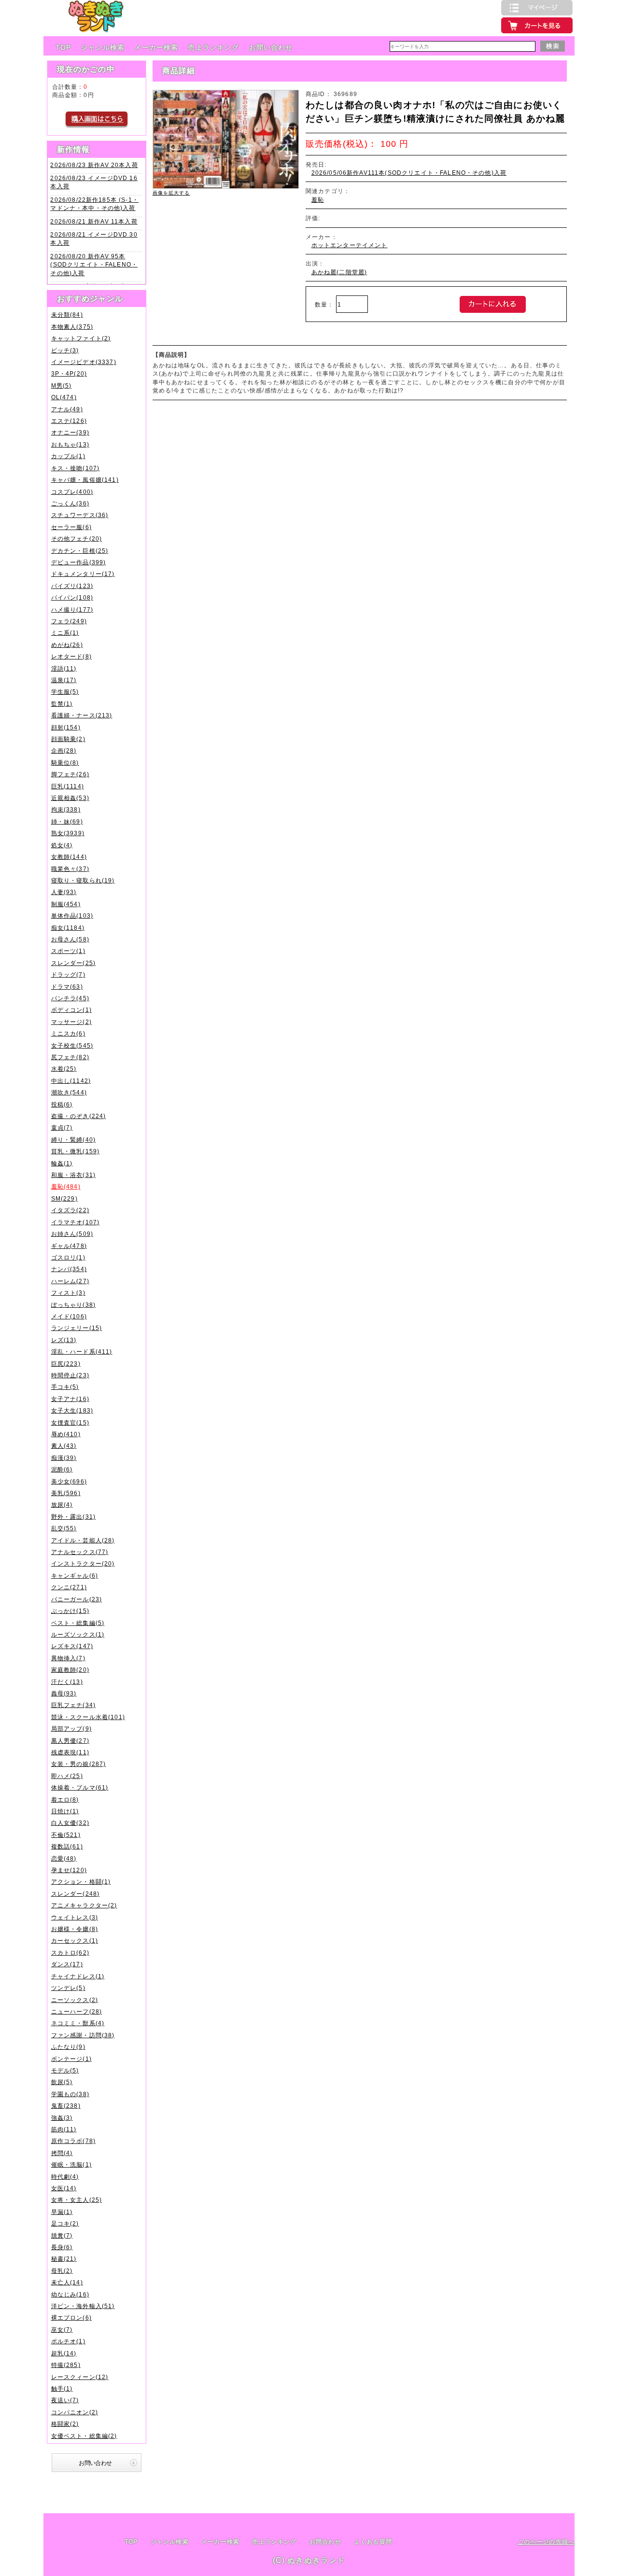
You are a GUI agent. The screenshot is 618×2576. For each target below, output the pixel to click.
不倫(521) (66, 1835)
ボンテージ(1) (71, 2059)
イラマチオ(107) (76, 1222)
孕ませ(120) (69, 1870)
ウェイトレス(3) (75, 1917)
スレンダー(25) (73, 963)
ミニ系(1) (65, 633)
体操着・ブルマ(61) (80, 1787)
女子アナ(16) (70, 1399)
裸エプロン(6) (71, 2317)
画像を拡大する (171, 193)
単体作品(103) (72, 916)
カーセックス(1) (75, 1940)
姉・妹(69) (67, 821)
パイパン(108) (72, 597)
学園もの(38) (70, 2094)
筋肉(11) (64, 2129)
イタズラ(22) (70, 1210)
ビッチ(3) (65, 350)
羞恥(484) (66, 1186)
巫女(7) (62, 2330)
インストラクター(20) (83, 1563)
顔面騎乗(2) (68, 739)
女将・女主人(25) (77, 2200)
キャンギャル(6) (75, 1575)
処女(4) (62, 845)
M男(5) (62, 385)
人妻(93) (64, 892)
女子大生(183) (72, 1410)
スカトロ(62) (70, 1953)
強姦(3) (62, 2118)
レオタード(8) (71, 656)
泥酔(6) (62, 1469)
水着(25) (64, 1069)
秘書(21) (64, 2259)
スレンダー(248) (76, 1894)
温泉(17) (64, 680)
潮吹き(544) (69, 1092)
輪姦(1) (62, 1163)
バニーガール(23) (77, 1599)
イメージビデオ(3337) (84, 362)
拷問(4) (62, 2153)
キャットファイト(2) (81, 338)
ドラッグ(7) (68, 974)
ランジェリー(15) (77, 1328)
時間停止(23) (70, 1375)
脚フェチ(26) (70, 774)
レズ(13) (64, 1340)
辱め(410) (66, 1434)
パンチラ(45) (70, 998)
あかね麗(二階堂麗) (339, 272)
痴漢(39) (64, 1458)
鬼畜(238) (66, 2106)
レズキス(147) (72, 1646)
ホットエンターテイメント (350, 245)
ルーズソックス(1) (78, 1634)
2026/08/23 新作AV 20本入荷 (94, 165)
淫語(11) (64, 668)
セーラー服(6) (71, 527)
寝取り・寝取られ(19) (83, 880)
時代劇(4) (65, 2177)
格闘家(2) (65, 2424)
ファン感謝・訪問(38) (83, 2035)
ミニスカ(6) (68, 1033)
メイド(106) (69, 1316)
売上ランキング (213, 47)
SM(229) (64, 1198)
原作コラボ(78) (73, 2141)
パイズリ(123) (72, 586)
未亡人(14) (67, 2282)
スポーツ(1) (68, 951)
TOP (63, 47)
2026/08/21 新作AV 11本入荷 (94, 221)
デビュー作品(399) (79, 562)
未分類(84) (67, 315)
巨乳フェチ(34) (73, 1705)
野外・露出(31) (73, 1517)
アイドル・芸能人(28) (83, 1540)
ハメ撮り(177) (72, 609)
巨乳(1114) (68, 786)
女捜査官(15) (70, 1422)
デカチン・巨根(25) (80, 551)
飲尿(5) (62, 2082)
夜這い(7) (65, 2400)
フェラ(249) (69, 621)
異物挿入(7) (68, 1658)
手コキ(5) (65, 1387)
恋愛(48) (64, 1858)
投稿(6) (62, 1104)
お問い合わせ (271, 47)
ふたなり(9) (68, 2047)
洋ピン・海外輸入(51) (83, 2306)
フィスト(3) (68, 1293)
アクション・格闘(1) (81, 1882)
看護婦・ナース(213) (82, 715)
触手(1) (62, 2388)
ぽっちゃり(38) (73, 1305)
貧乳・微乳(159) (76, 1151)
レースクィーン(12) (80, 2377)
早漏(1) (62, 2212)
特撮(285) (66, 2365)
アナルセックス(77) (80, 1552)
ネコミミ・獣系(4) (78, 2023)
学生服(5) (65, 692)
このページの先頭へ (546, 2541)
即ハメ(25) (67, 1776)
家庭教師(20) (70, 1670)
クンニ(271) (69, 1587)
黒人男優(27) (70, 1741)
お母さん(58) (70, 939)
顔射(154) (66, 727)
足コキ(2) (65, 2223)
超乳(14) (64, 2353)
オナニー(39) (70, 432)
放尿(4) (62, 1505)
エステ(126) (69, 421)
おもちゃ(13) (70, 444)
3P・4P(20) (69, 373)
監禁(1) (62, 704)
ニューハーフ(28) (77, 2011)
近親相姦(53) (70, 798)
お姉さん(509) (72, 1234)
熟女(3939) (68, 833)
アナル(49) (67, 409)
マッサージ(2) (71, 1022)
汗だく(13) (67, 1682)
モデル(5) (65, 2070)
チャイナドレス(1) (78, 1976)
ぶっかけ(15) (70, 1611)
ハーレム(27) (70, 1281)
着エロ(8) (65, 1799)
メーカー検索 (156, 47)
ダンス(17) (67, 1964)
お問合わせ (325, 2542)
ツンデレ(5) (68, 1988)
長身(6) (62, 2247)
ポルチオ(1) (68, 2341)
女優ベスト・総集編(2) (84, 2436)
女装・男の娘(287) (79, 1764)
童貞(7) (62, 1127)
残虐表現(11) (70, 1752)
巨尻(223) (66, 1364)
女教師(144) (69, 857)
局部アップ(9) (71, 1729)
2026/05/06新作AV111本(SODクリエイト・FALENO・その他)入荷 (409, 173)
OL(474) (64, 397)
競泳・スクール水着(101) (88, 1717)
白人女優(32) (70, 1823)
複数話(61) (67, 1846)
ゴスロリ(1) (68, 1257)
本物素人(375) (72, 327)
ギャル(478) (69, 1246)
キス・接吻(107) (76, 468)
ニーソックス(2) (75, 2000)
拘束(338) (66, 809)
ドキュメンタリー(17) (83, 574)
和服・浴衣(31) (73, 1175)
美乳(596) (66, 1493)
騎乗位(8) (65, 763)
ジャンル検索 (103, 47)
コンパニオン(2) (75, 2412)
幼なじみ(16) (70, 2294)
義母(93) (64, 1693)
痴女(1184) (68, 928)
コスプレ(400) (72, 492)
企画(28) (64, 750)
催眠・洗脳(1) (71, 2164)
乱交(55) (64, 1528)
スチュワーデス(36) (80, 515)
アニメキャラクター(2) (84, 1905)
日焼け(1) (65, 1811)
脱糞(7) (62, 2235)
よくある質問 (373, 2542)
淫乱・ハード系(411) (82, 1351)
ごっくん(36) (70, 503)
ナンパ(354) (69, 1269)
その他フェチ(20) (77, 539)
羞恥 (318, 200)
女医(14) (64, 2188)
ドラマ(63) (67, 987)
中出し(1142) (71, 1081)
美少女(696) (69, 1481)
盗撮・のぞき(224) (79, 1116)
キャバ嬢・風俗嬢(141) (85, 480)
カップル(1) (68, 456)
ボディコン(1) (71, 1010)
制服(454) (66, 904)
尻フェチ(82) (70, 1057)
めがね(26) (67, 645)
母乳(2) (62, 2271)
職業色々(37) (70, 869)
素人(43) (64, 1446)
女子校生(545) (72, 1045)
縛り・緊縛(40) (73, 1140)
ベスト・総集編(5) (78, 1623)
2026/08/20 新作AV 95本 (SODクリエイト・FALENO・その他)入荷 (94, 265)
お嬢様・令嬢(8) (75, 1929)
